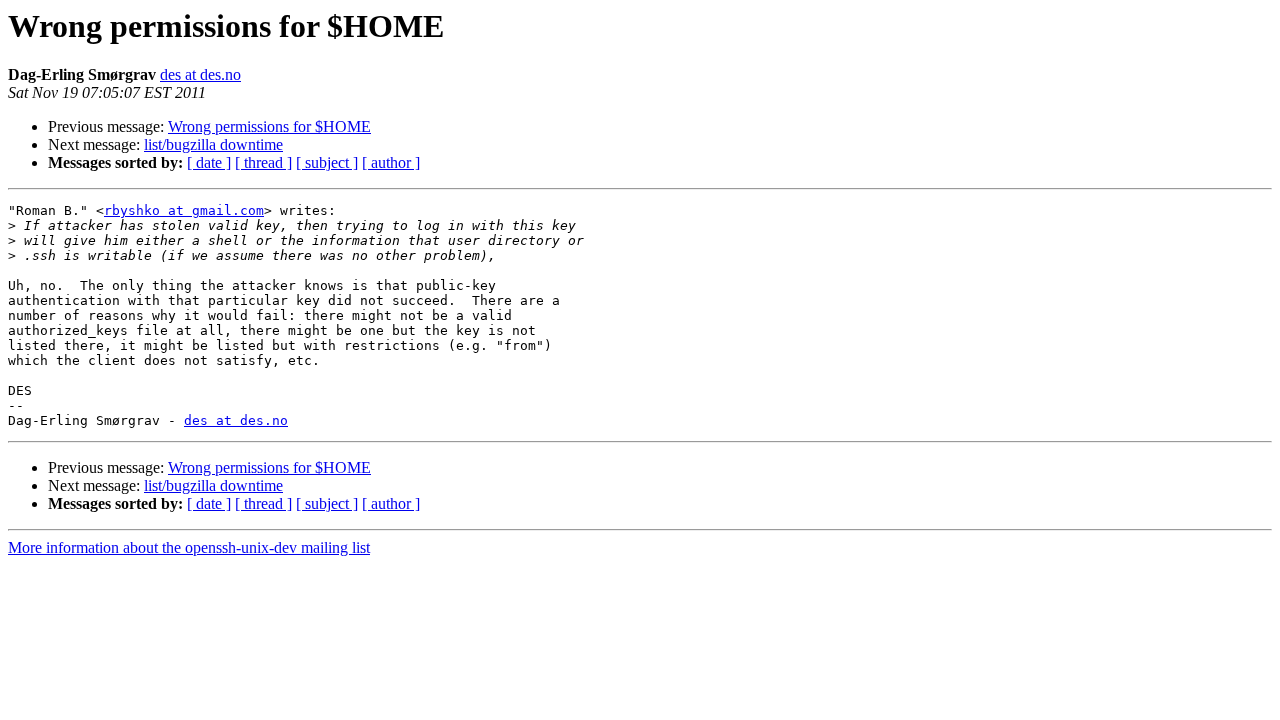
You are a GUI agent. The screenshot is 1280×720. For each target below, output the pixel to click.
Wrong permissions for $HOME (269, 126)
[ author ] (391, 162)
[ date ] (209, 162)
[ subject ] (327, 162)
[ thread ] (263, 162)
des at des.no (200, 74)
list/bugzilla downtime (213, 144)
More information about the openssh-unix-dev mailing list (189, 547)
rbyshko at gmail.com (184, 210)
